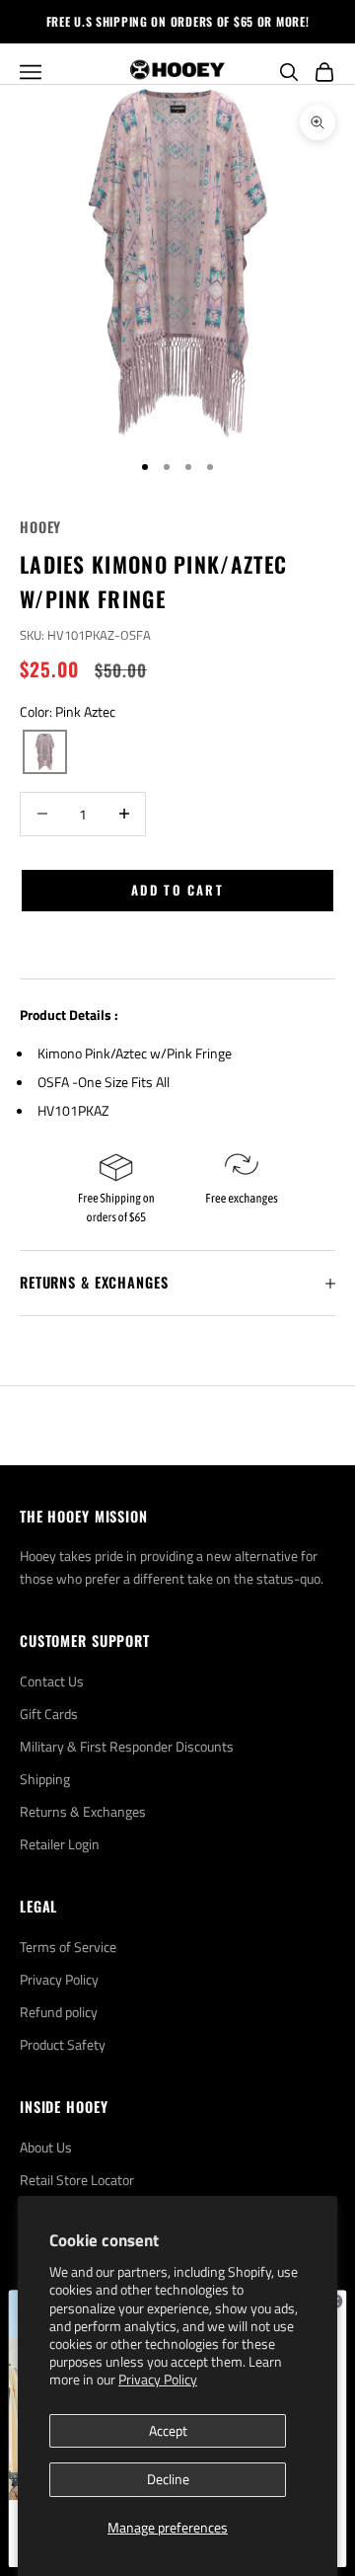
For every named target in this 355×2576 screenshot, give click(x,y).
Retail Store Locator (77, 2180)
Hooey (40, 527)
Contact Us (52, 1681)
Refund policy (59, 2012)
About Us (46, 2147)
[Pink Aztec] (45, 752)
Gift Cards (49, 1714)
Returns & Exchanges (83, 1811)
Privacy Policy (158, 2379)
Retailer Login (60, 1844)
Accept (168, 2430)
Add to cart (177, 890)
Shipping (45, 1779)
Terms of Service (68, 1947)
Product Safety (63, 2044)
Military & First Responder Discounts (127, 1746)
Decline (168, 2479)
